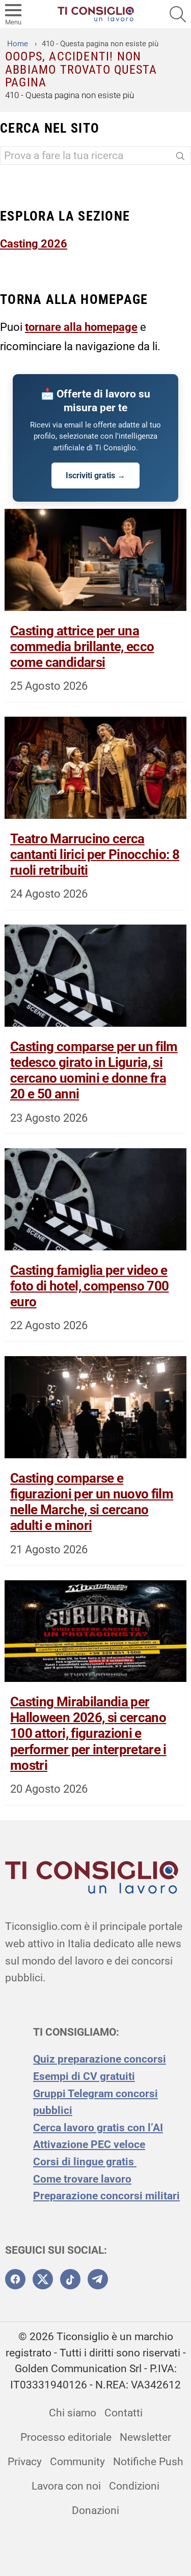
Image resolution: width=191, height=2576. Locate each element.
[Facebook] (15, 2279)
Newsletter (145, 2437)
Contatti (124, 2413)
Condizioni (134, 2486)
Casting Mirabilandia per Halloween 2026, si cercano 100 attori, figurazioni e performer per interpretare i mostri (88, 1734)
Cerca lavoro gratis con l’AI (98, 2128)
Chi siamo (73, 2413)
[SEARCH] (178, 14)
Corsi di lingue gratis (85, 2162)
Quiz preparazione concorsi (100, 2059)
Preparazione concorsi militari (106, 2196)
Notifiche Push (148, 2462)
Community (77, 2462)
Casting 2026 (34, 243)
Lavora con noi (66, 2486)
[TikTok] (70, 2279)
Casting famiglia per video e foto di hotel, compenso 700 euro (89, 1286)
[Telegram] (98, 2279)
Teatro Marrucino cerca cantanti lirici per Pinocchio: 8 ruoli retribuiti (95, 854)
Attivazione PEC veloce (89, 2144)
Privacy (25, 2462)
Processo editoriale (66, 2437)
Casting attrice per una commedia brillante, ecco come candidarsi (82, 647)
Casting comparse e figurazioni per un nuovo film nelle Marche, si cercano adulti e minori (92, 1502)
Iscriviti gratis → (95, 476)
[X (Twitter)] (43, 2279)
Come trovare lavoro (82, 2179)
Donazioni (95, 2510)
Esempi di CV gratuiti (84, 2076)
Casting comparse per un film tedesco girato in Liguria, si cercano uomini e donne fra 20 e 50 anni (94, 1070)
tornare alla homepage (81, 327)
